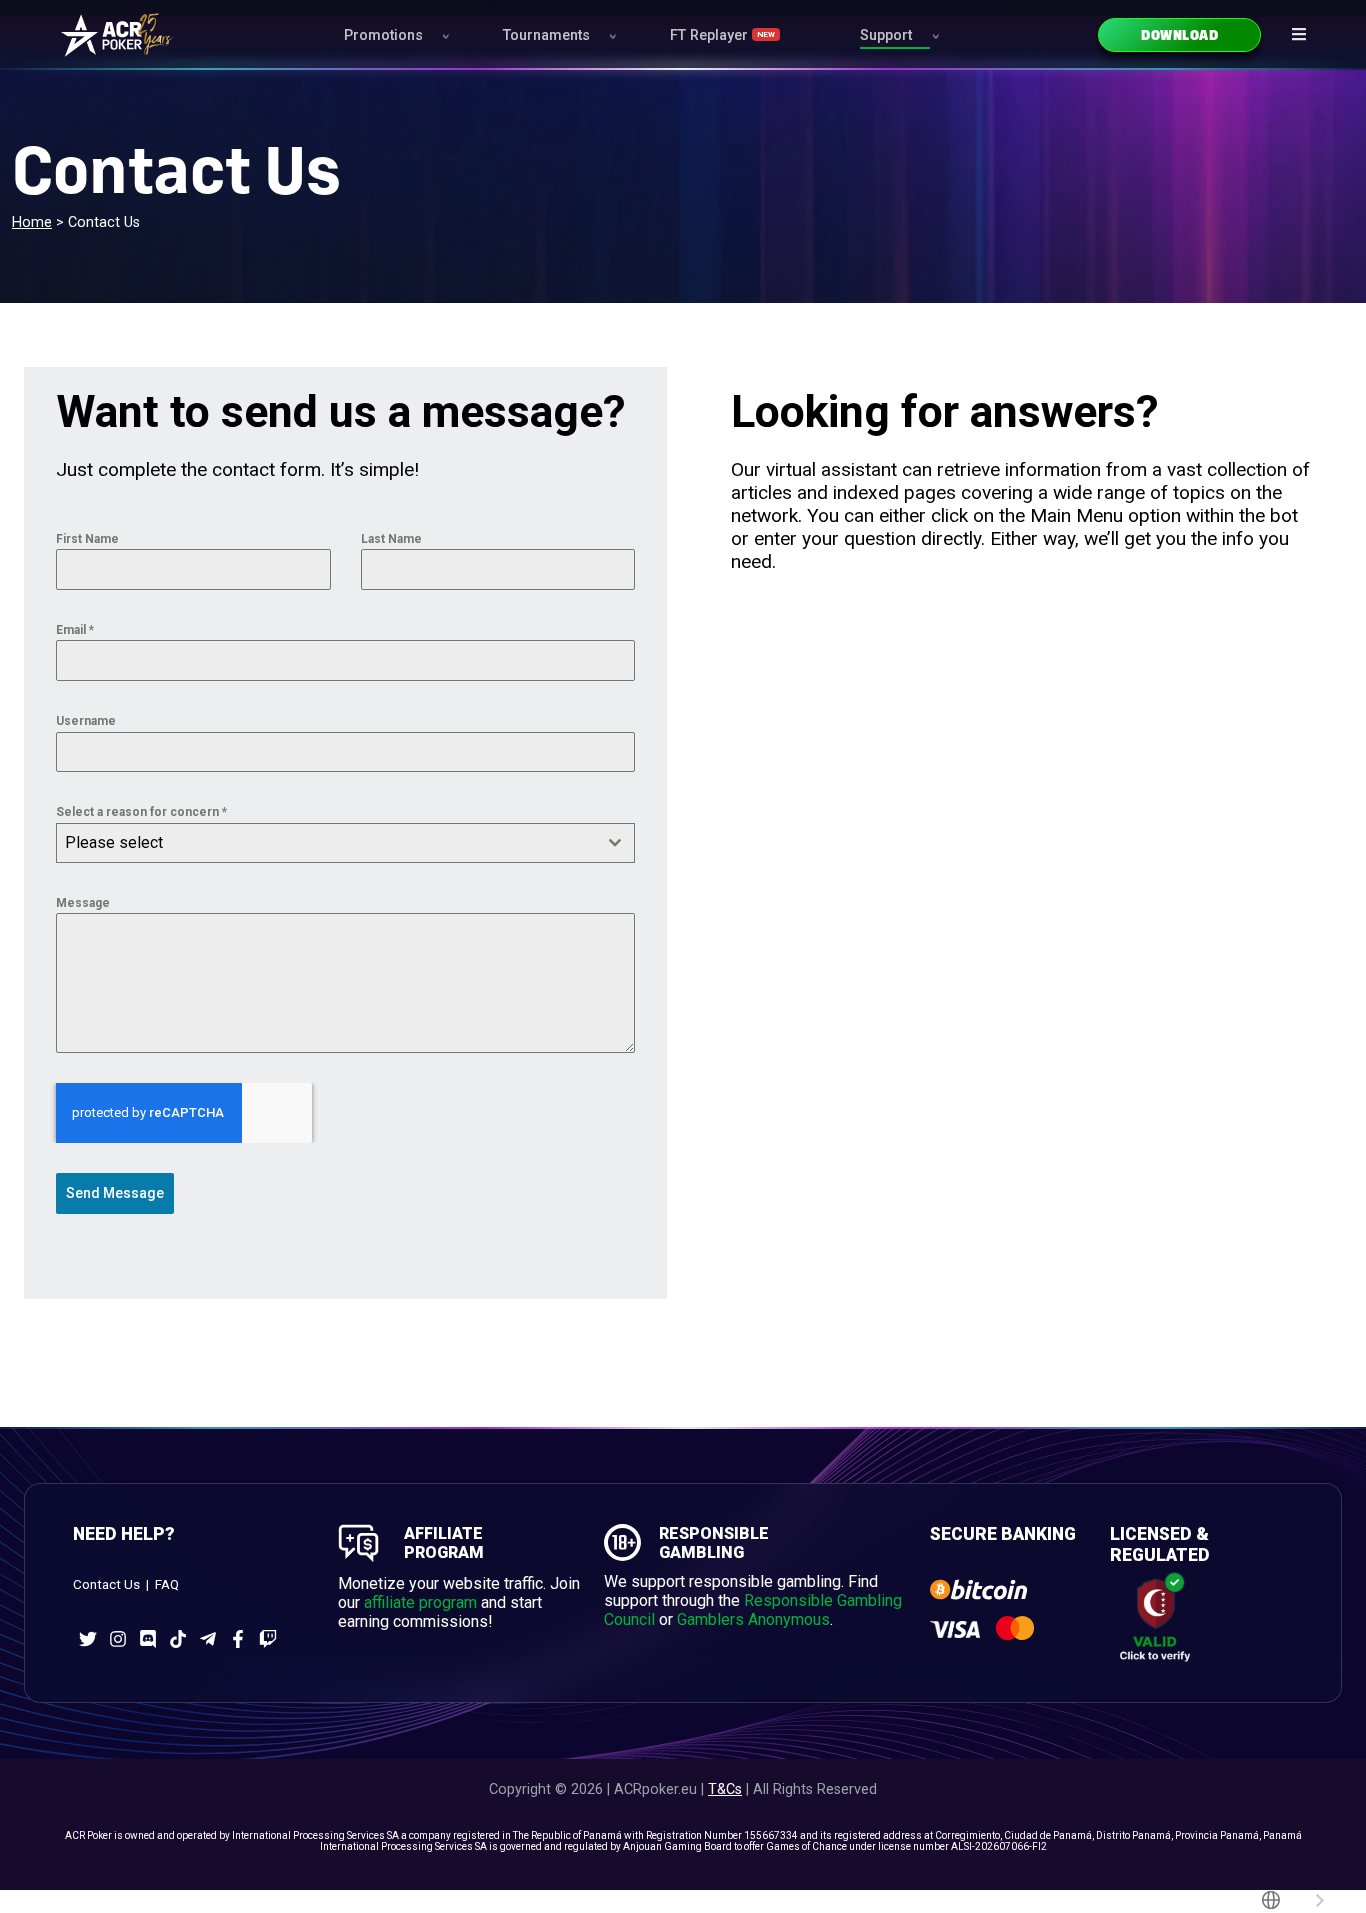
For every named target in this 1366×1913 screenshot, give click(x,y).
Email (75, 630)
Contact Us (106, 1584)
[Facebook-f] (238, 1639)
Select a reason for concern (141, 812)
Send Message (115, 1193)
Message (83, 903)
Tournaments (546, 35)
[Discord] (148, 1639)
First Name (87, 539)
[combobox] (345, 843)
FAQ (167, 1584)
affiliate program (420, 1602)
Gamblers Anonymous (753, 1619)
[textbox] (326, 843)
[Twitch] (268, 1639)
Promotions (383, 35)
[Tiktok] (178, 1639)
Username (86, 721)
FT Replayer (722, 35)
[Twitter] (88, 1639)
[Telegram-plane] (208, 1639)
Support (886, 35)
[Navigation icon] (1299, 34)
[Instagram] (118, 1639)
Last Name (391, 539)
